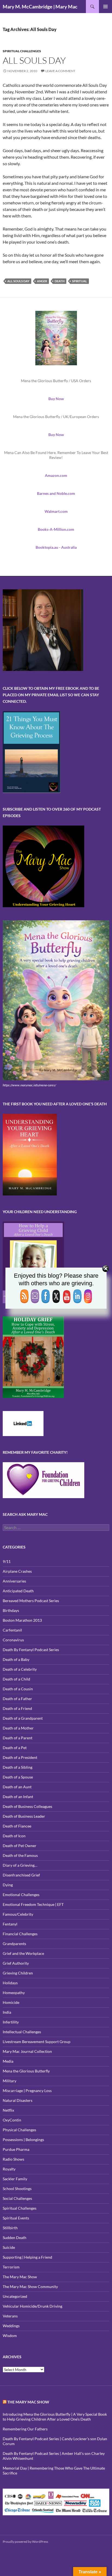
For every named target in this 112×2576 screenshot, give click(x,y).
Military (10, 2081)
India (7, 2012)
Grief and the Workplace (23, 1953)
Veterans (10, 2316)
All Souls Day (34, 60)
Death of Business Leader (24, 1816)
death (60, 281)
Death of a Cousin (18, 1689)
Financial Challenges (20, 1934)
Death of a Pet (15, 1748)
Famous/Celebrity (18, 1914)
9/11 (7, 1561)
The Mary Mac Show (20, 2277)
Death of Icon (14, 1836)
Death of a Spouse (18, 1777)
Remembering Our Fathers (25, 2429)
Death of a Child (16, 1679)
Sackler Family (15, 2179)
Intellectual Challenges (22, 2032)
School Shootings (17, 2189)
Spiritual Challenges (22, 51)
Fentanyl (10, 1924)
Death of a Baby (16, 1659)
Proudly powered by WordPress (25, 2542)
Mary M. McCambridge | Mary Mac (40, 7)
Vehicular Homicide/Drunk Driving (32, 2306)
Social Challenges (17, 2198)
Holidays (10, 1983)
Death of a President (20, 1757)
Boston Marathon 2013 (22, 1620)
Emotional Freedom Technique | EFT (33, 1904)
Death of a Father (17, 1699)
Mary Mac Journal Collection (27, 2051)
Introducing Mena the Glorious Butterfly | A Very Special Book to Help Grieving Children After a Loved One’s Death (55, 2417)
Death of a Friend (17, 1708)
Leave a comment (60, 71)
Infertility (11, 2022)
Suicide (9, 2247)
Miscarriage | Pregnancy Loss (27, 2091)
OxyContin (12, 2120)
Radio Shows (13, 2159)
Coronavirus (13, 1640)
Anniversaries (14, 1581)
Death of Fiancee (17, 1826)
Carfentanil (12, 1630)
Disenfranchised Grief (21, 1875)
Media (8, 2061)
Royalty (9, 2169)
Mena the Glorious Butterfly (26, 2071)
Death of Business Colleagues (27, 1806)
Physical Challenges (19, 2130)
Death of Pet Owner (20, 1846)
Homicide (11, 2002)
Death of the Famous (20, 1855)
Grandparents (14, 1944)
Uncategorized (15, 2296)
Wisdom (10, 2336)
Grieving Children (18, 1973)
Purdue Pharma (16, 2149)
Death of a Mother (18, 1728)
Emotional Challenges (21, 1895)
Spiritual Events (16, 2218)
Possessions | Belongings (23, 2140)
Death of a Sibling (18, 1767)
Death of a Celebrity (20, 1669)
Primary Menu (105, 7)
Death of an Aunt (17, 1787)
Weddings (11, 2326)
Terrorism (11, 2267)
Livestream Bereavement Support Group (37, 2042)
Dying (8, 1885)
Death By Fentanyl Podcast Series (31, 1650)
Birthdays (11, 1610)
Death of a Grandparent (23, 1718)
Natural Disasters (18, 2100)
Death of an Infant (18, 1797)
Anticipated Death (18, 1591)
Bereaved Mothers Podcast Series (31, 1601)
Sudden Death (15, 2238)
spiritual (80, 281)
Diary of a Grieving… (20, 1865)
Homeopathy (14, 1993)
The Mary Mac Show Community (30, 2287)
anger (42, 281)
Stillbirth (10, 2228)
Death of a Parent (18, 1738)
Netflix (8, 2110)
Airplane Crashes (17, 1571)
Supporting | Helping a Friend (27, 2257)
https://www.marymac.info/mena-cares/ (29, 1085)
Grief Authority (16, 1963)
